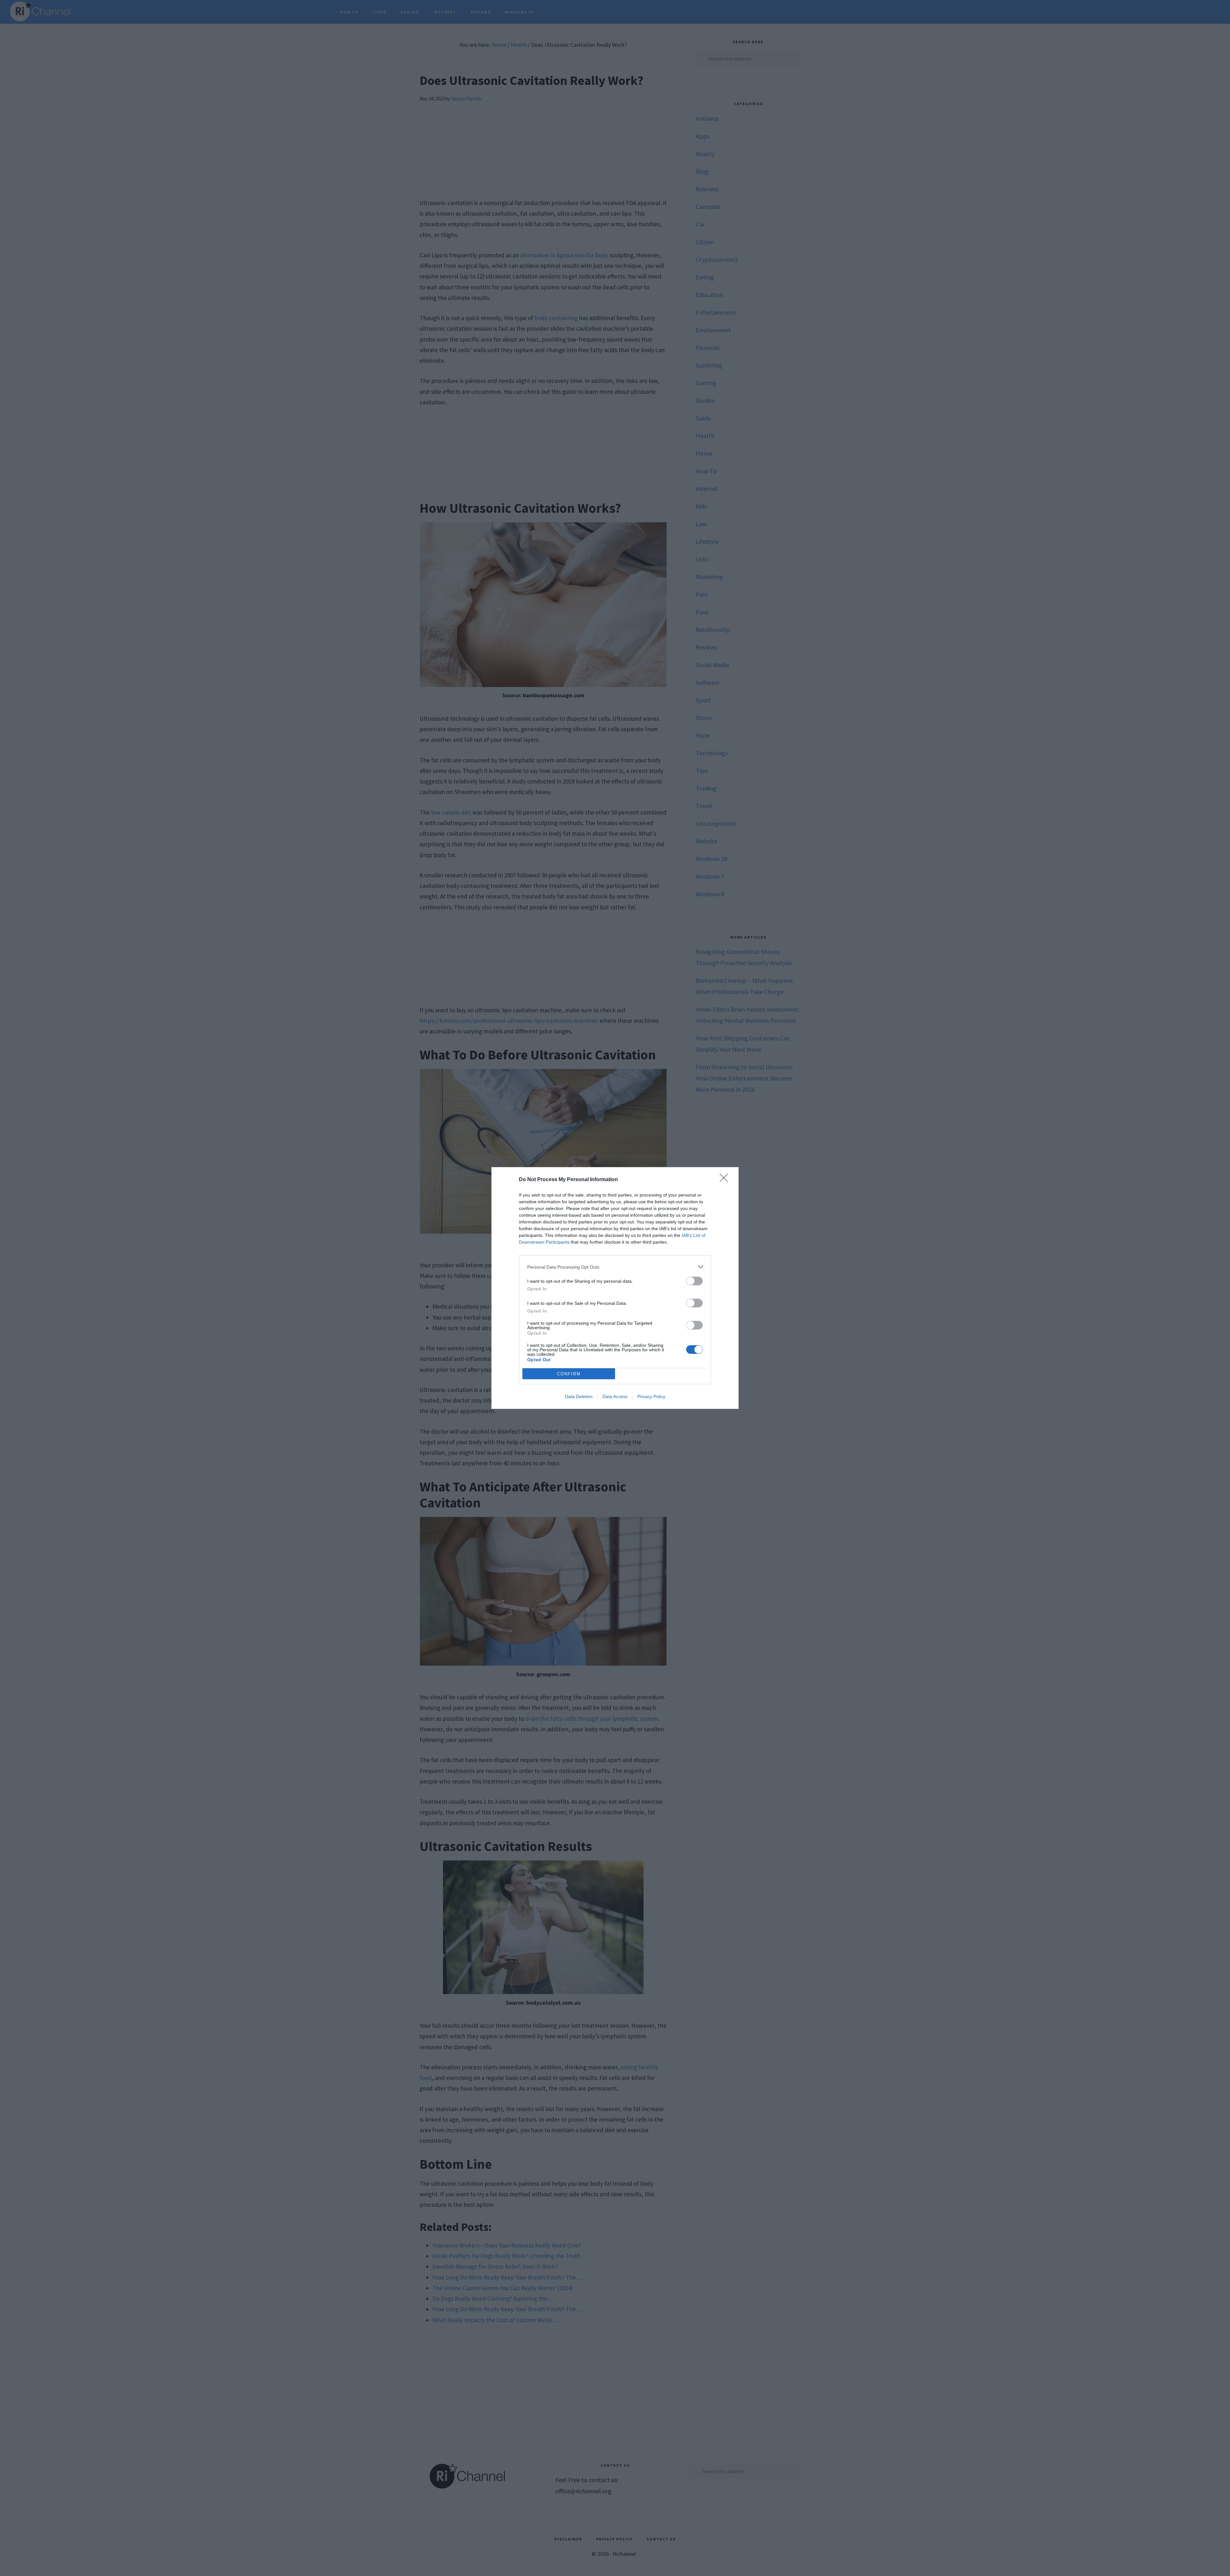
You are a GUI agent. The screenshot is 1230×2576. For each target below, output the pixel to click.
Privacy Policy (651, 1396)
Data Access (615, 1396)
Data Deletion (579, 1396)
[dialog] (615, 1288)
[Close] (726, 1180)
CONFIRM (569, 1374)
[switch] (694, 1281)
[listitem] (615, 1267)
